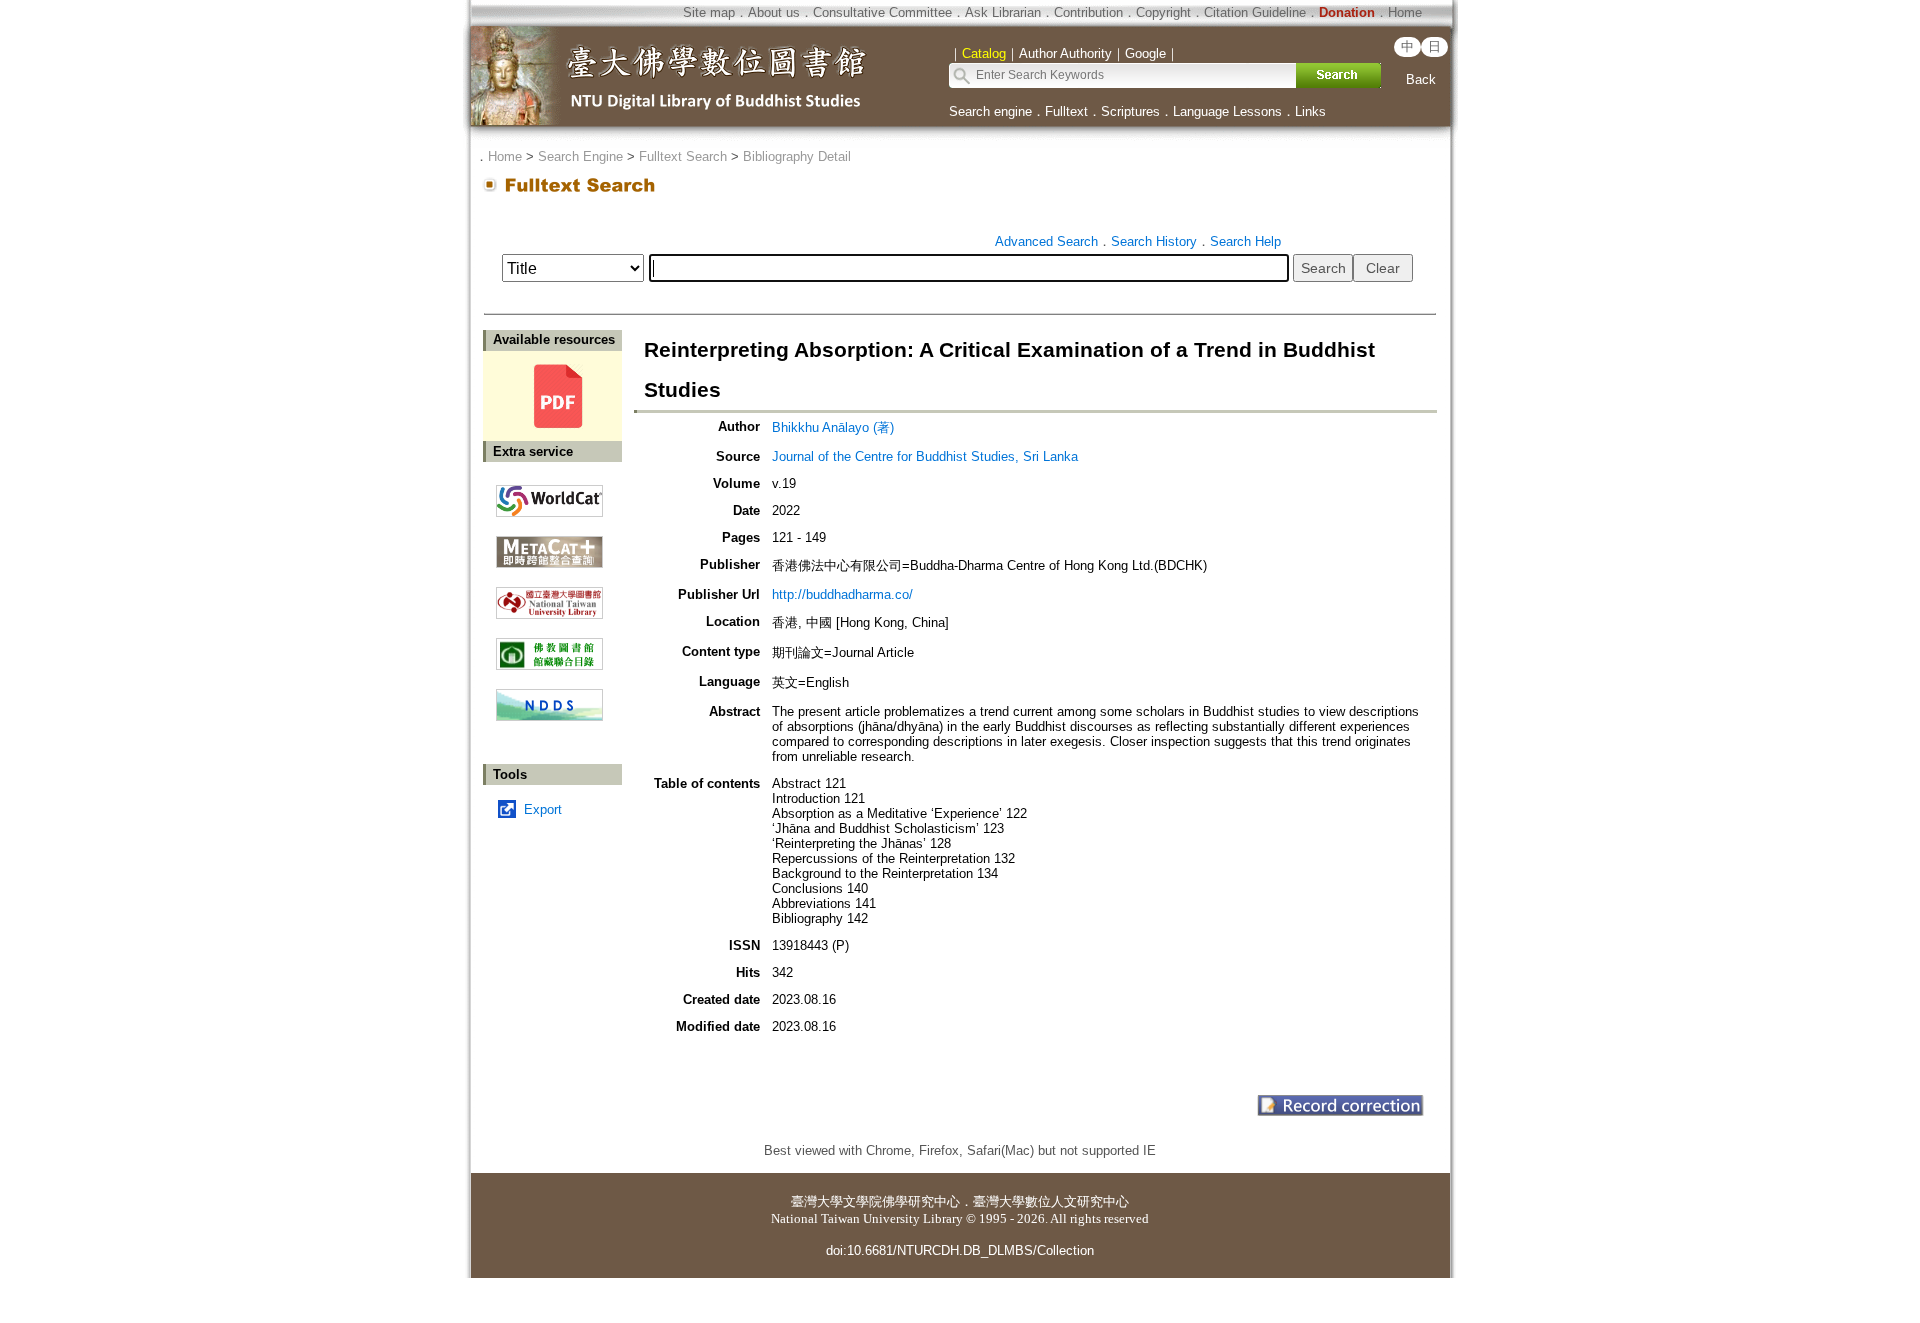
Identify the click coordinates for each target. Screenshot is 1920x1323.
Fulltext (1066, 111)
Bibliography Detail (797, 156)
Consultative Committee (882, 12)
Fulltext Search (683, 156)
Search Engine (580, 156)
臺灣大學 (817, 1201)
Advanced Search (1046, 241)
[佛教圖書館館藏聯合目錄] (549, 646)
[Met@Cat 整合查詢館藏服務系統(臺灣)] (549, 544)
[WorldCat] (549, 496)
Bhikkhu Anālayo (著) (833, 427)
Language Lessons (1227, 111)
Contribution (1088, 12)
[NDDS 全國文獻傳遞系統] (549, 716)
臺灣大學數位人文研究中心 (1051, 1201)
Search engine (990, 111)
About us (774, 12)
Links (1310, 111)
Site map (709, 12)
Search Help (1245, 241)
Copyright (1163, 12)
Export (543, 809)
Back (1421, 79)
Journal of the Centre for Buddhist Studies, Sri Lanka (925, 456)
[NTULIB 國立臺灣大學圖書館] (549, 595)
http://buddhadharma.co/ (842, 594)
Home (1405, 12)
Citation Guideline (1255, 12)
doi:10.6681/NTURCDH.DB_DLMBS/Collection (960, 1250)
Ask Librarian (1003, 12)
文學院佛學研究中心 (901, 1201)
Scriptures (1130, 111)
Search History (1154, 241)
